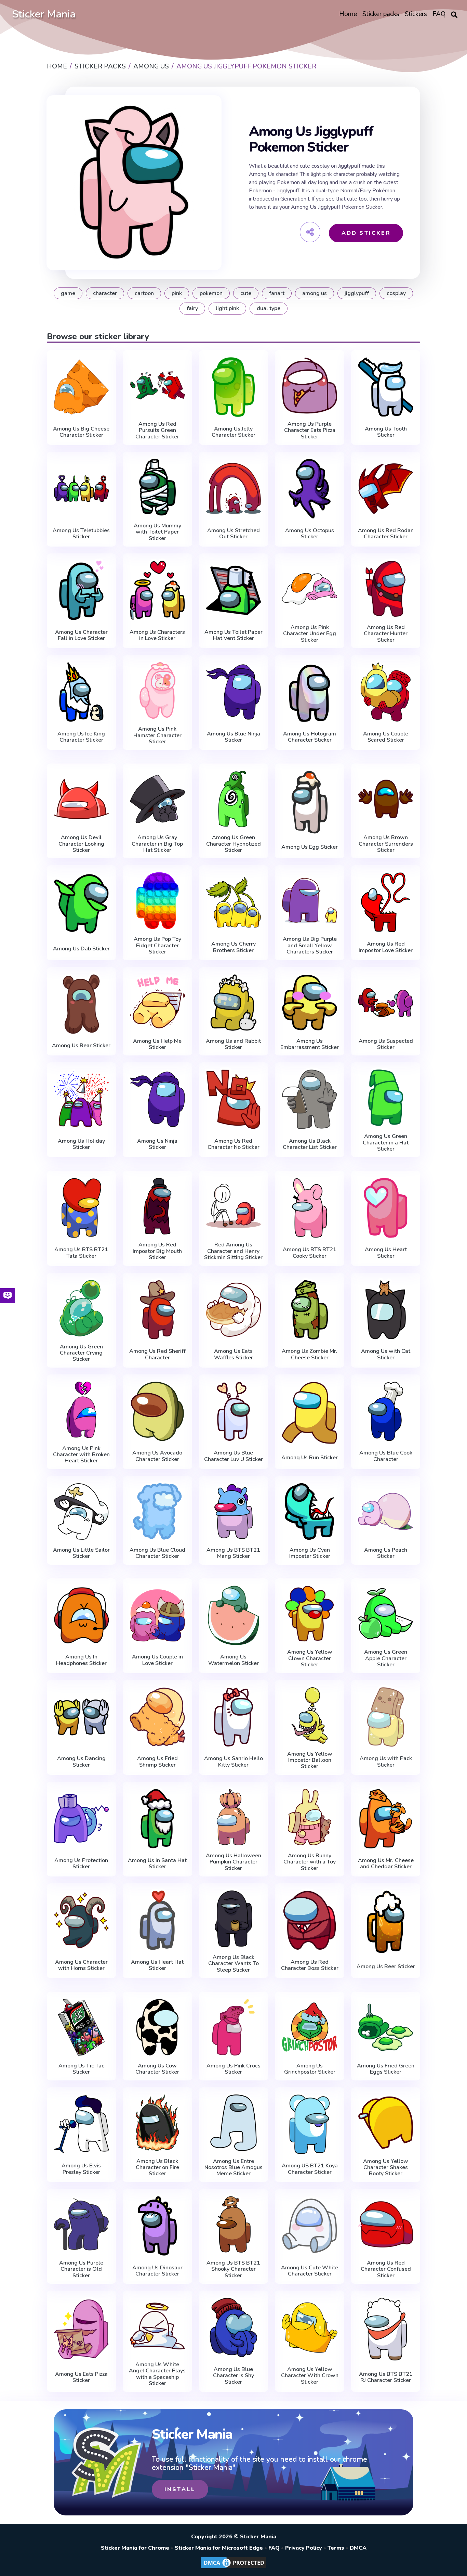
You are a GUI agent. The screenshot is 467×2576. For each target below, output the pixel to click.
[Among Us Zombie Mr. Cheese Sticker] (310, 1310)
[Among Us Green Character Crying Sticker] (82, 1308)
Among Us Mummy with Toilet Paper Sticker (157, 532)
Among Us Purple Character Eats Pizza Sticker (310, 430)
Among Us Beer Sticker (386, 1966)
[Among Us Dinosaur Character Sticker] (157, 2226)
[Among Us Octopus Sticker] (310, 489)
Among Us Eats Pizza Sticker (81, 2377)
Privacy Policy (304, 2548)
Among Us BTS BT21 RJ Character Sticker (386, 2377)
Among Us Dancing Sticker (81, 1762)
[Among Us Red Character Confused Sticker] (386, 2224)
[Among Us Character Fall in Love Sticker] (82, 590)
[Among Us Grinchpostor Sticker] (310, 2027)
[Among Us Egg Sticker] (310, 802)
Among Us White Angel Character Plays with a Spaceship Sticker (157, 2374)
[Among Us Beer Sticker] (386, 1922)
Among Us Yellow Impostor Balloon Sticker (310, 1760)
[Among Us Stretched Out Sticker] (234, 489)
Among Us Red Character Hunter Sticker (386, 634)
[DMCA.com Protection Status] (233, 2568)
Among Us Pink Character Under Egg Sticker (310, 634)
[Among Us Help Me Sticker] (157, 1003)
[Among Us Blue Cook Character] (386, 1411)
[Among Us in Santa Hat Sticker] (157, 1819)
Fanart (277, 293)
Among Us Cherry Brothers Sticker (233, 947)
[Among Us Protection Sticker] (82, 1819)
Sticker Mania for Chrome (135, 2548)
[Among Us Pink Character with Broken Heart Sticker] (82, 1410)
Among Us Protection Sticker (81, 1864)
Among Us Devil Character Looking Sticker (81, 844)
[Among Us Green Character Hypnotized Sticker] (234, 799)
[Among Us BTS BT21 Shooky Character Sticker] (234, 2224)
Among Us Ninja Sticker (157, 1144)
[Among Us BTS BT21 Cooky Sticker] (310, 1208)
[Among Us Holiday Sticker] (82, 1099)
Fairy (192, 308)
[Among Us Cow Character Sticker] (157, 2027)
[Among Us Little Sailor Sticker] (82, 1511)
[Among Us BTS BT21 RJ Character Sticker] (386, 2329)
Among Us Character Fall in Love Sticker (81, 635)
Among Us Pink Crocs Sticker (233, 2069)
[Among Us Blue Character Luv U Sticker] (234, 1411)
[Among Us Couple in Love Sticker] (157, 1615)
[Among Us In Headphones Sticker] (82, 1615)
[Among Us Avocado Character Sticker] (157, 1411)
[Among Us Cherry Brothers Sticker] (234, 902)
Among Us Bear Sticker (81, 1046)
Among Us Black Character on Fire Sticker (157, 2168)
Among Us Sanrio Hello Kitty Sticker (233, 1762)
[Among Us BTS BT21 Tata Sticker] (82, 1208)
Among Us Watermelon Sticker (233, 1660)
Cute (246, 293)
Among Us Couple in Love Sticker (157, 1660)
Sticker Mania (44, 14)
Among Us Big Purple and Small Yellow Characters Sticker (310, 945)
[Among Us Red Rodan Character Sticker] (386, 489)
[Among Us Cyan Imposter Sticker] (310, 1511)
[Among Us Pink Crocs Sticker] (234, 2027)
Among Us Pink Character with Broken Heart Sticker (81, 1455)
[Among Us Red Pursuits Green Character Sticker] (157, 386)
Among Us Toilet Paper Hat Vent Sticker (233, 635)
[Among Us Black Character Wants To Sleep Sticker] (234, 1919)
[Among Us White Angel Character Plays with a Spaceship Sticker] (157, 2326)
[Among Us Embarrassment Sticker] (310, 1003)
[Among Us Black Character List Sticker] (310, 1099)
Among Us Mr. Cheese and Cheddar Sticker (386, 1864)
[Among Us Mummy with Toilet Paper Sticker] (157, 487)
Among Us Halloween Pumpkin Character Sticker (233, 1862)
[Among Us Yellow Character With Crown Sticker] (310, 2328)
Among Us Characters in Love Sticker (157, 635)
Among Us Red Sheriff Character (157, 1354)
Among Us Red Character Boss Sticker (310, 1965)
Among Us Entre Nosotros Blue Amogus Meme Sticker (233, 2168)
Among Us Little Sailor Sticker (81, 1553)
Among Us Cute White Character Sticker (310, 2271)
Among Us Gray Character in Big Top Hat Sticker (157, 844)
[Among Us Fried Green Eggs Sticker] (386, 2027)
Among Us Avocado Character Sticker (157, 1456)
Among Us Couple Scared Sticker (386, 737)
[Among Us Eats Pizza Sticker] (82, 2329)
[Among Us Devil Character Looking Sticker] (82, 799)
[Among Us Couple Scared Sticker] (386, 692)
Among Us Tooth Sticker (386, 432)
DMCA (358, 2548)
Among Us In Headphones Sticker (81, 1660)
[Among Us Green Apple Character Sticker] (386, 1614)
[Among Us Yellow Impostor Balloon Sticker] (310, 1715)
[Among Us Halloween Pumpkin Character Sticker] (234, 1817)
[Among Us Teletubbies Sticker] (82, 489)
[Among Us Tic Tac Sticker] (82, 2027)
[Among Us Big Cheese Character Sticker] (82, 387)
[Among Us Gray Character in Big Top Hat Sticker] (157, 799)
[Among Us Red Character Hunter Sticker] (386, 589)
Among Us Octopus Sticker (310, 534)
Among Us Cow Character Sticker (157, 2069)
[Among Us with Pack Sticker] (386, 1717)
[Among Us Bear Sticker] (82, 1004)
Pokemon (211, 293)
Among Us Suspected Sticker (386, 1044)
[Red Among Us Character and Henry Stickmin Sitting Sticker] (234, 1206)
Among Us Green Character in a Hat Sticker (386, 1143)
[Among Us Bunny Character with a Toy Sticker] (310, 1817)
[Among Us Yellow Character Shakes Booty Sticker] (386, 2123)
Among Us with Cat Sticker (386, 1354)
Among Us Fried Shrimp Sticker (157, 1762)
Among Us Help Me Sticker (157, 1044)
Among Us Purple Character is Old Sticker (81, 2269)
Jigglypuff (357, 293)
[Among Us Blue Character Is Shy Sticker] (234, 2328)
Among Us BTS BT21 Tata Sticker (81, 1253)
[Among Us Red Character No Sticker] (234, 1099)
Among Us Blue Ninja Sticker (233, 737)
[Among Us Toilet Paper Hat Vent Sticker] (234, 590)
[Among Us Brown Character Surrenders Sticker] (386, 799)
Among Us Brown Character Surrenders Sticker (386, 844)
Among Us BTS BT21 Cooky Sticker (310, 1253)
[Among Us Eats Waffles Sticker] (234, 1310)
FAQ (274, 2548)
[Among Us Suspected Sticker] (386, 1003)
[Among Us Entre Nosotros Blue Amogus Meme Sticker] (234, 2123)
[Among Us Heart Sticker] (386, 1208)
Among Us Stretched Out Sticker (233, 534)
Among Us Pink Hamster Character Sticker (157, 735)
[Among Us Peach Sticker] (386, 1511)
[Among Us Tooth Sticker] (386, 387)
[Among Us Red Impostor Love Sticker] (386, 902)
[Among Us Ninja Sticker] (157, 1099)
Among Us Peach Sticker (386, 1553)
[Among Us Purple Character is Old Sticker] (82, 2224)
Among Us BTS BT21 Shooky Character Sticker (233, 2269)
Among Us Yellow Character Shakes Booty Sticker (386, 2168)
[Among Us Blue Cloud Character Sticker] (157, 1511)
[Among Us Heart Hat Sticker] (157, 1920)
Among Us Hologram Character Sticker (310, 737)
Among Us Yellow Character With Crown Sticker (310, 2376)
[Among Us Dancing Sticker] (82, 1717)
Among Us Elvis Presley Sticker (81, 2169)
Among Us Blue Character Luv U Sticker (233, 1456)
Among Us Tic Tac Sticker (81, 2069)
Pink (177, 293)
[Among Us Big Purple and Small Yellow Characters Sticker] (310, 901)
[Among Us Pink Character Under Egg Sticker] (310, 589)
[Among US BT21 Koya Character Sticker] (310, 2124)
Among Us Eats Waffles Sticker (233, 1354)
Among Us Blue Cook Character (386, 1456)
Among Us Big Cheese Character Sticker (81, 432)
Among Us (315, 293)
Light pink (227, 308)
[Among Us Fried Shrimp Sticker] (157, 1717)
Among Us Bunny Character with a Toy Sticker (310, 1862)
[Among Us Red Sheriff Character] (157, 1310)
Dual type (269, 308)
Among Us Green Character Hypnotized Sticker (233, 844)
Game (68, 293)
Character (105, 293)
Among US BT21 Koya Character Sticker (310, 2169)
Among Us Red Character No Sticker (233, 1144)
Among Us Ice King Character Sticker (81, 737)
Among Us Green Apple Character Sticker (386, 1658)
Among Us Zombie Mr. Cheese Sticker (310, 1354)
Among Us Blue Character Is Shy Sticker (233, 2376)
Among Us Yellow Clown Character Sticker (310, 1658)
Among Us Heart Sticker (386, 1253)
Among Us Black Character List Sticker (310, 1144)
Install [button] (180, 2489)
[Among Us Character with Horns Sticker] (82, 1920)
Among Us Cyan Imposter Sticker (310, 1553)
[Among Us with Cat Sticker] (386, 1310)
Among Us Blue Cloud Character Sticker (157, 1553)
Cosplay (396, 293)
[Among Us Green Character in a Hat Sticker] (386, 1098)
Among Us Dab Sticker (81, 949)
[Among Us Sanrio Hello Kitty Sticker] (234, 1717)
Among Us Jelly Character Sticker (233, 432)
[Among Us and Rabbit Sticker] (234, 1003)
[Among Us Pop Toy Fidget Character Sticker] (157, 901)
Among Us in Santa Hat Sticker (157, 1864)
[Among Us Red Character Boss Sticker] (310, 1920)
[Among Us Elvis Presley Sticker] (82, 2124)
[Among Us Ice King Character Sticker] (82, 692)
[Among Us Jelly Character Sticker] (234, 387)
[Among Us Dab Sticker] (82, 904)
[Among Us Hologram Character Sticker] (310, 692)
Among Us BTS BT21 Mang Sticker (233, 1553)
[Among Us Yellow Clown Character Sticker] (310, 1614)
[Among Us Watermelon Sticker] (234, 1615)
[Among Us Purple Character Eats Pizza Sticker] (310, 386)
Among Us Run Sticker (310, 1458)
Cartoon (144, 293)
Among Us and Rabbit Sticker (233, 1044)
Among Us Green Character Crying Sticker (81, 1353)
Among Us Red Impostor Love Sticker (386, 947)
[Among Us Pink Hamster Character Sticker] (157, 690)
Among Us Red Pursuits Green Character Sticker (157, 430)
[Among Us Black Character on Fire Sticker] (157, 2123)
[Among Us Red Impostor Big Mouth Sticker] (157, 1206)
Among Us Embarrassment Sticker (310, 1044)
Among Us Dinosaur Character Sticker (157, 2271)
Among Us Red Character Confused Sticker (386, 2269)
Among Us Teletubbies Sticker (81, 534)
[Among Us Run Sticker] (310, 1413)
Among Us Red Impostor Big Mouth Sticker (157, 1251)
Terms (336, 2548)
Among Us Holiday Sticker (81, 1144)
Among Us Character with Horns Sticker (81, 1965)
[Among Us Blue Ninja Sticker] (234, 692)
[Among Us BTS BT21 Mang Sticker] (234, 1511)
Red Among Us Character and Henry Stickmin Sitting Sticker (233, 1251)
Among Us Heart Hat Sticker (157, 1965)
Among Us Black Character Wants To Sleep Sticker (233, 1964)
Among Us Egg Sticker (310, 847)
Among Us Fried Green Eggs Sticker (386, 2069)
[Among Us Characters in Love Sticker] (157, 590)
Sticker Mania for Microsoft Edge (219, 2548)
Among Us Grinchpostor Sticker (310, 2069)
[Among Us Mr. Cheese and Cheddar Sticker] (386, 1819)
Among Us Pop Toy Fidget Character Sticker (157, 945)
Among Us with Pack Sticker (386, 1762)
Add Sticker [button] (366, 233)
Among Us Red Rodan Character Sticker (386, 534)
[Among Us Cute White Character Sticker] (310, 2226)
